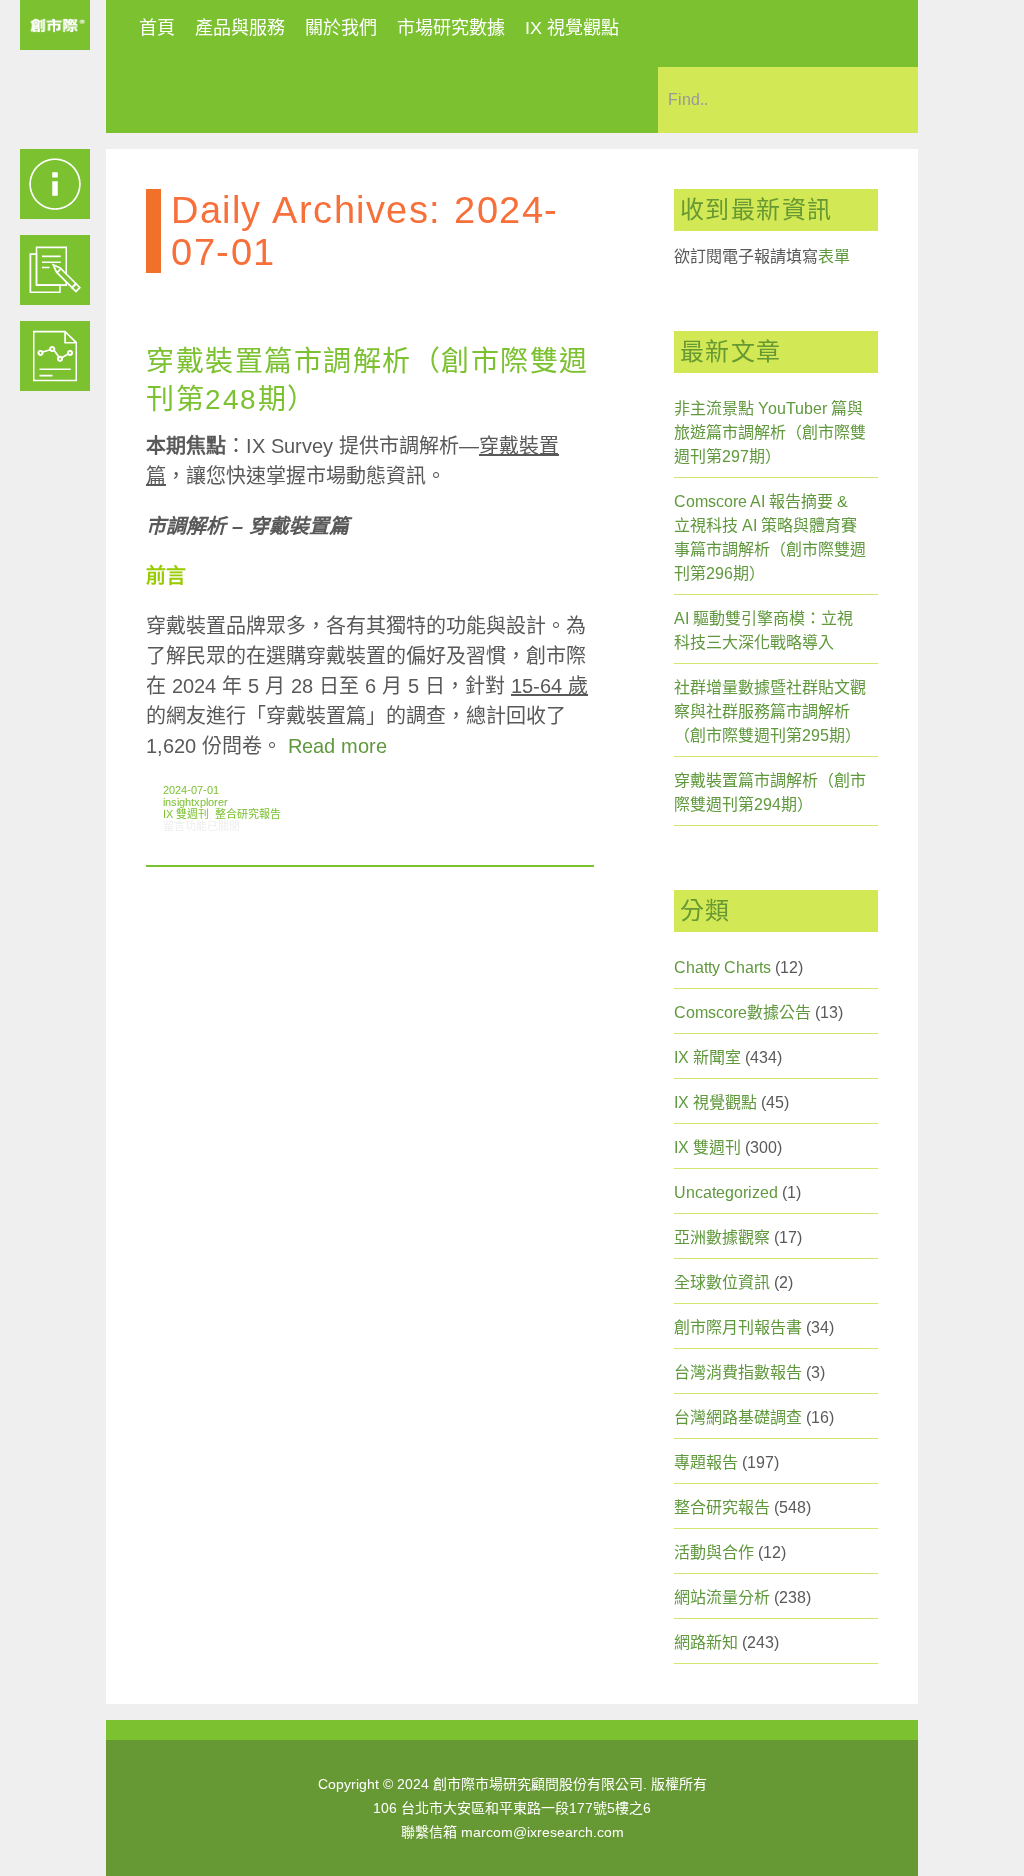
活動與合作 (714, 1552)
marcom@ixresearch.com (542, 1832)
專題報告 (706, 1462)
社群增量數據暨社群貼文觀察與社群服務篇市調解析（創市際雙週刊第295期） (770, 711)
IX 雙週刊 (186, 814)
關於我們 (341, 28)
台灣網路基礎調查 (738, 1417)
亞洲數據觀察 (722, 1237)
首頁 (157, 28)
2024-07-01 (191, 790)
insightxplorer (195, 802)
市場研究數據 (451, 28)
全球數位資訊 (722, 1282)
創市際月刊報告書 (738, 1327)
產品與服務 (240, 28)
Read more (337, 746)
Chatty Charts (722, 967)
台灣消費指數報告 (738, 1372)
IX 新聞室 (707, 1057)
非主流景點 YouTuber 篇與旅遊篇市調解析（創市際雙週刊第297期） (770, 432)
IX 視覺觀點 (572, 28)
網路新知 (706, 1642)
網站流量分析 (722, 1597)
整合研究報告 (248, 814)
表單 (834, 256)
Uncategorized (726, 1192)
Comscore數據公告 (742, 1012)
